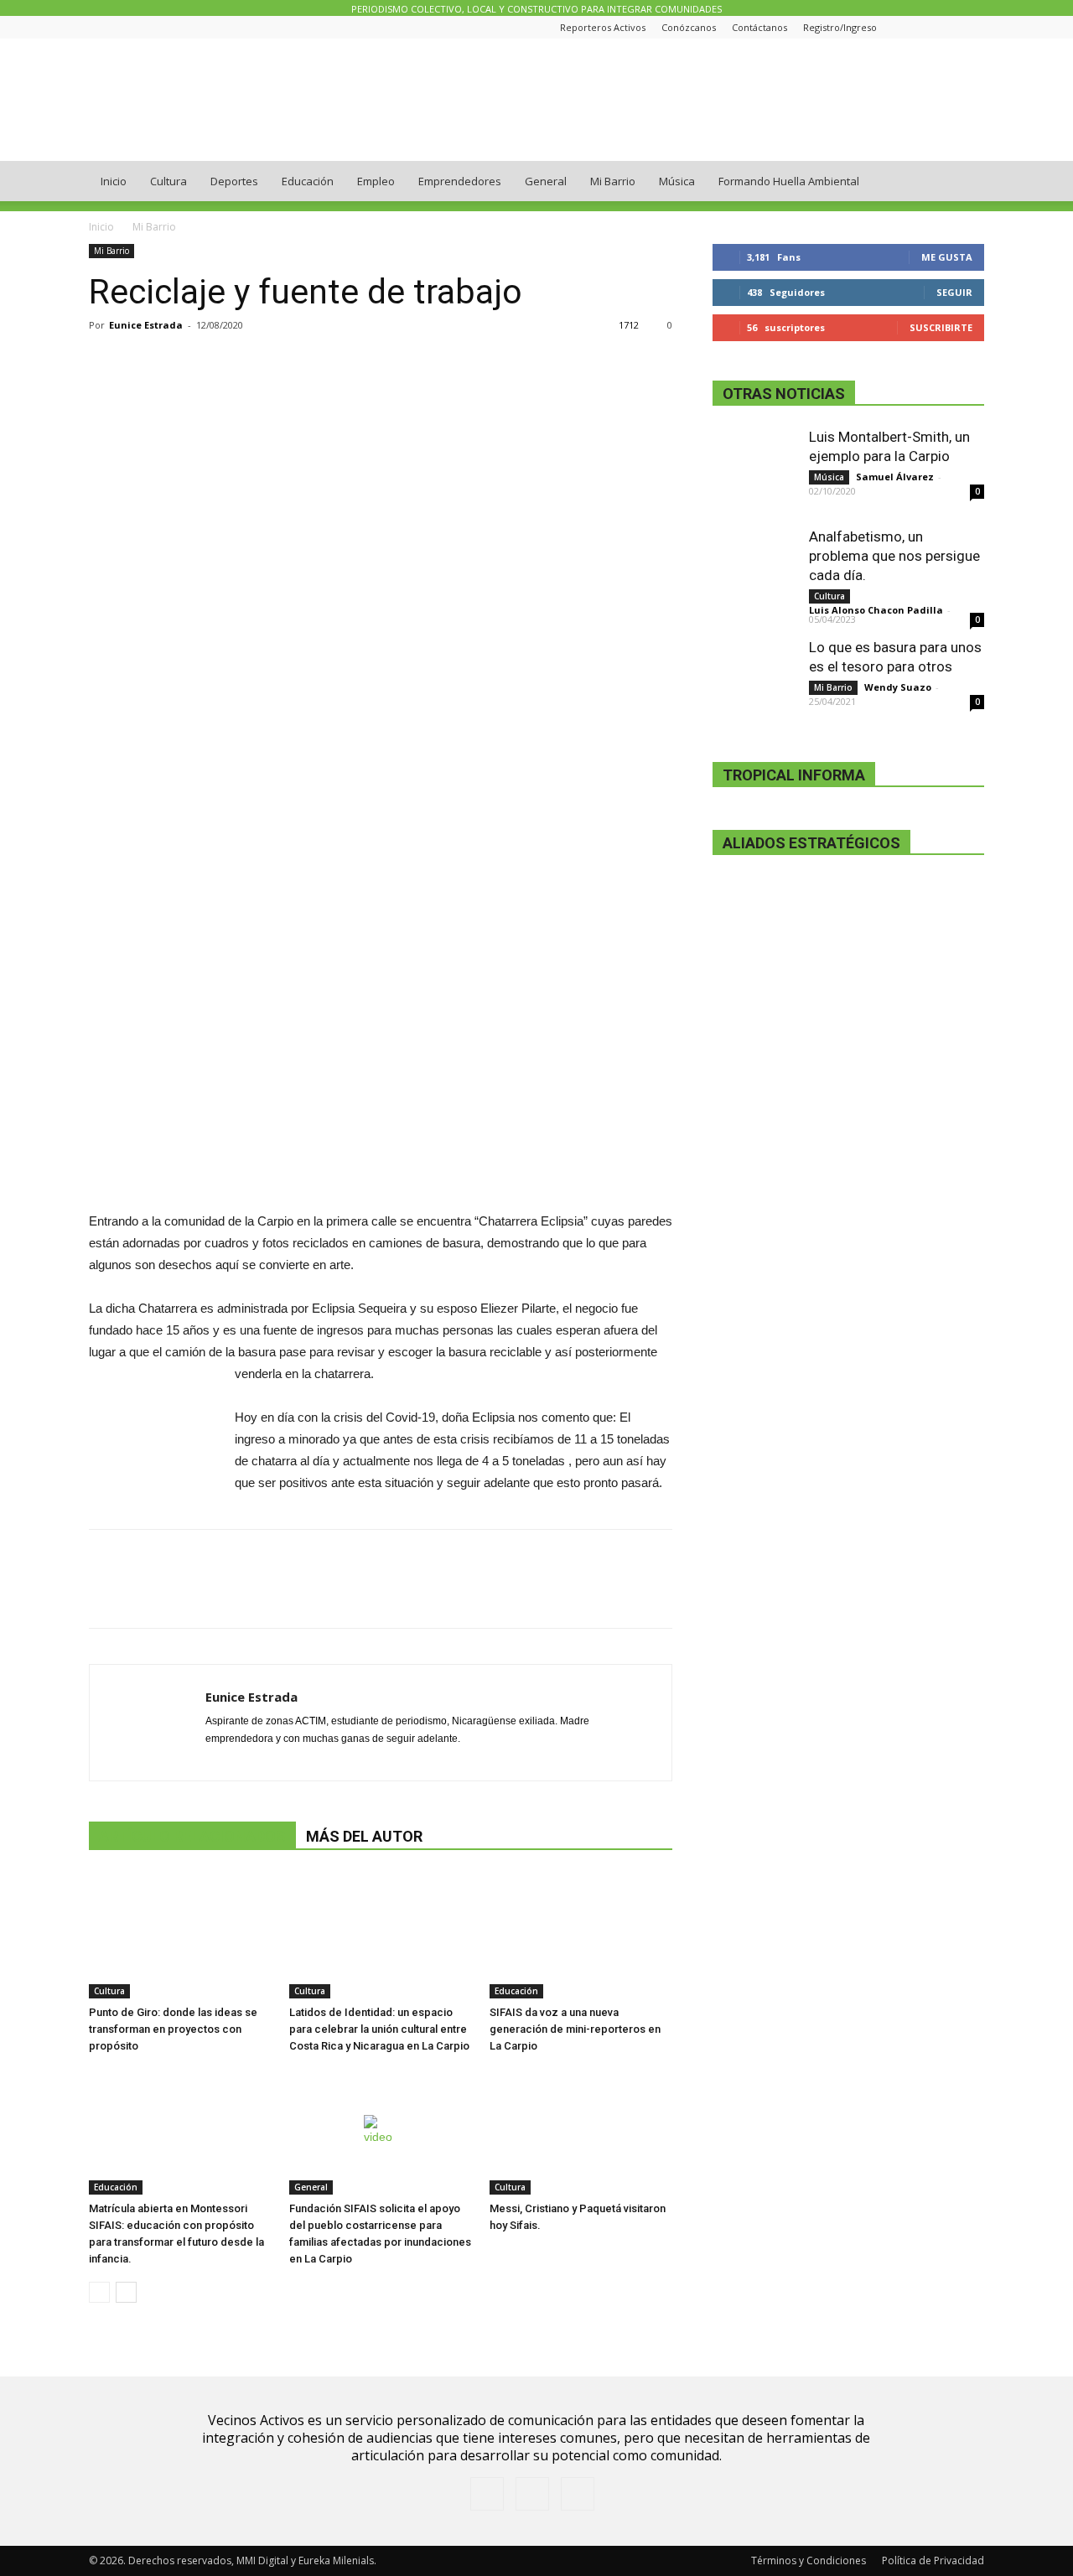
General (546, 181)
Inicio (114, 181)
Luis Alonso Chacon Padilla (876, 610)
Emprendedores (460, 181)
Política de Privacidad (933, 2560)
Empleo (376, 181)
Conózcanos (689, 27)
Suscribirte (941, 327)
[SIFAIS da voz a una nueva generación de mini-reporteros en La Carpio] (581, 1936)
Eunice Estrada (146, 325)
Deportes (234, 181)
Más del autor (364, 1836)
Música (677, 181)
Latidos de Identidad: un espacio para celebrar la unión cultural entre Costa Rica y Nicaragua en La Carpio (379, 2029)
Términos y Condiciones (809, 2560)
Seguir (954, 292)
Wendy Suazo (898, 687)
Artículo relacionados (192, 1836)
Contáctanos (759, 27)
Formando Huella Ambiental (789, 181)
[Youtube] (972, 27)
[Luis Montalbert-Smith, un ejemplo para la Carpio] (754, 469)
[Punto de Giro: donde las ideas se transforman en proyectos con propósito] (180, 1936)
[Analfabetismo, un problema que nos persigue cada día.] (754, 569)
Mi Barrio (613, 181)
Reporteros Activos (603, 27)
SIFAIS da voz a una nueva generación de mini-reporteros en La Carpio (575, 2029)
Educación (308, 181)
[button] (964, 182)
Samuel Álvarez (895, 477)
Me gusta (947, 257)
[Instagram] (944, 27)
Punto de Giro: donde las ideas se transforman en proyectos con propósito (173, 2029)
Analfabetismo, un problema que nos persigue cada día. (894, 556)
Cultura (168, 181)
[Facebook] (916, 27)
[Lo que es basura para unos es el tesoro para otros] (754, 680)
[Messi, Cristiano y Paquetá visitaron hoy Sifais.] (581, 2132)
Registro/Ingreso (840, 27)
